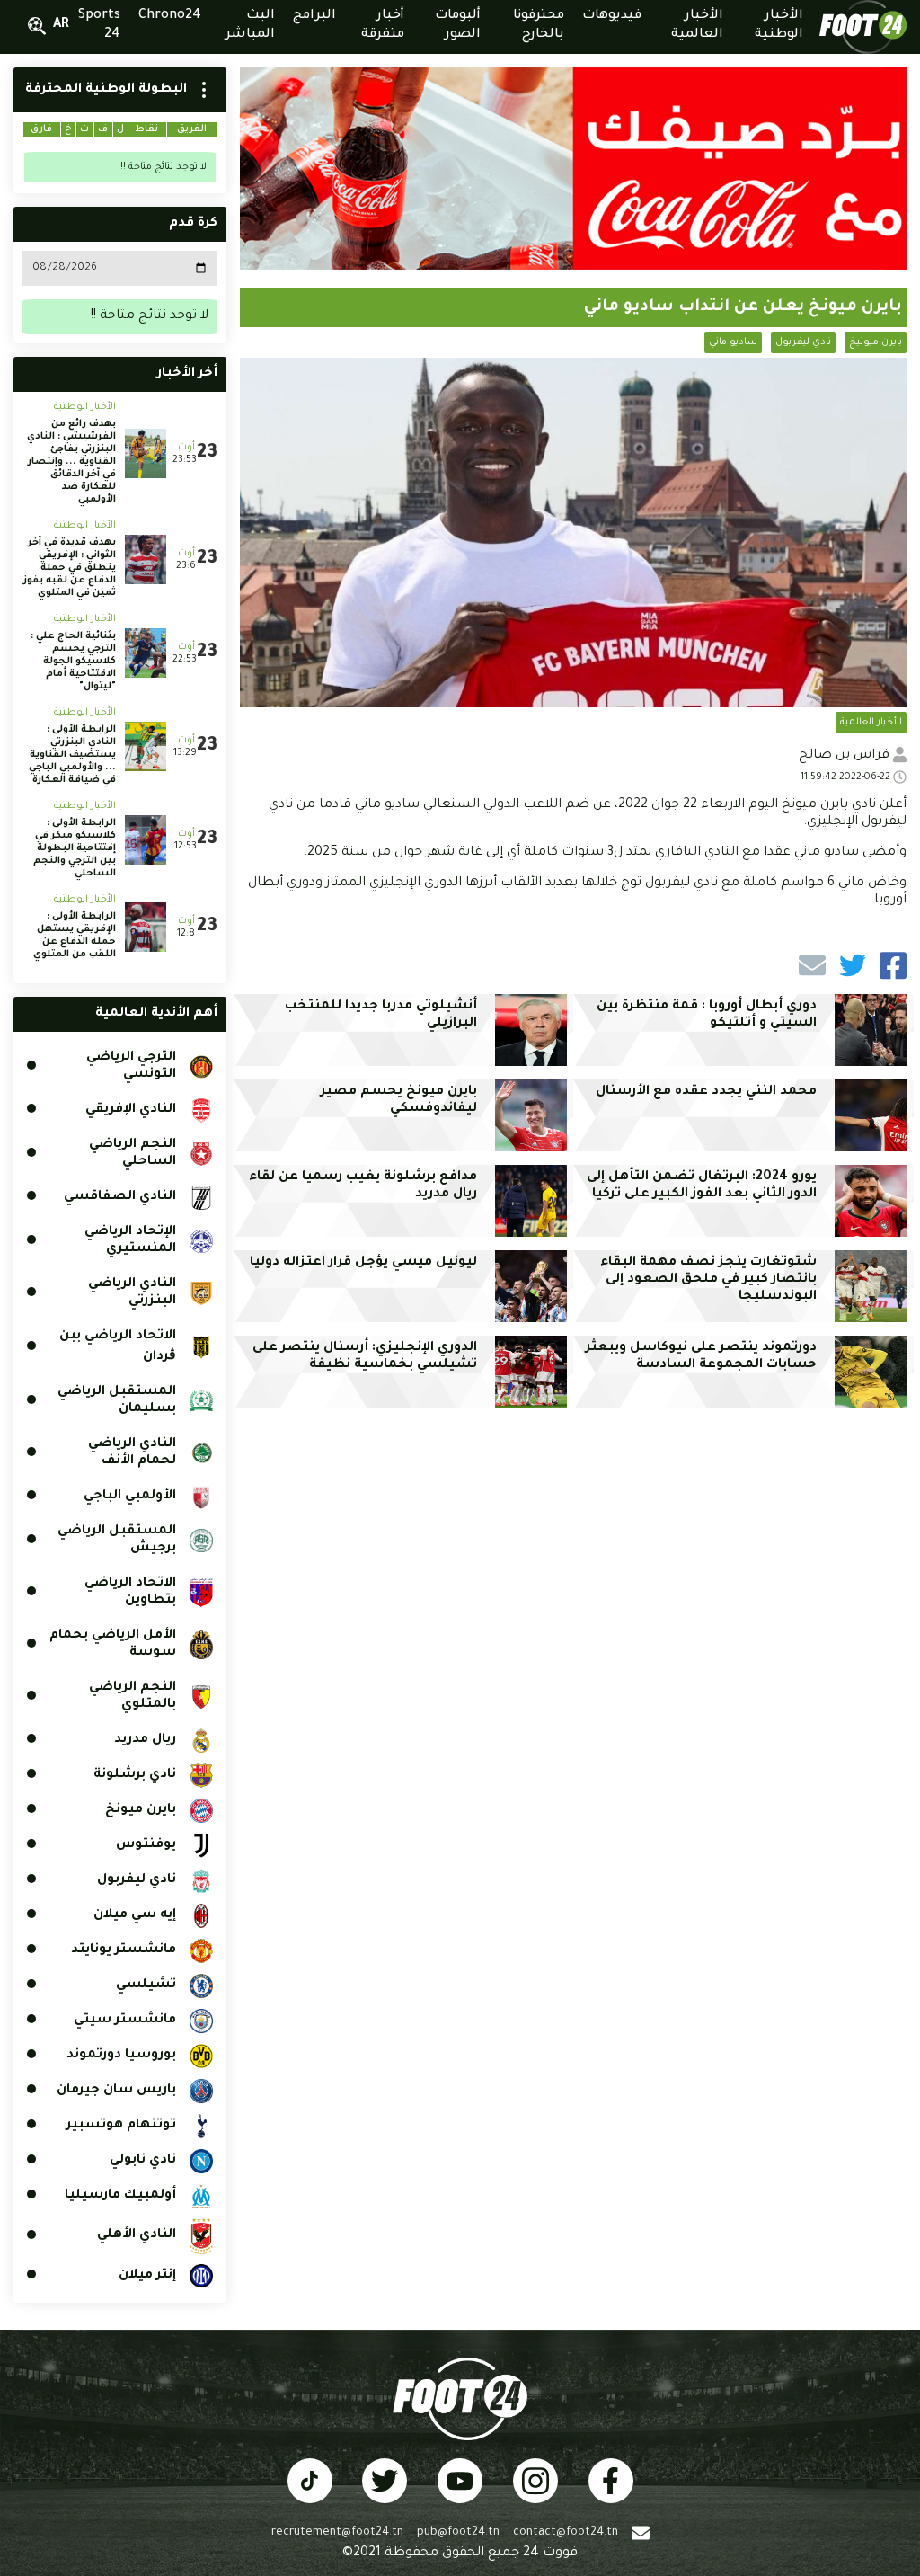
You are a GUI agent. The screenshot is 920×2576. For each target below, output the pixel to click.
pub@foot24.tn (458, 2533)
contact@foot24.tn (566, 2533)
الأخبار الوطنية (85, 407)
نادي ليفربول (803, 342)
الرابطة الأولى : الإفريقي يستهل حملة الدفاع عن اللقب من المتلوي (75, 936)
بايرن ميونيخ (876, 342)
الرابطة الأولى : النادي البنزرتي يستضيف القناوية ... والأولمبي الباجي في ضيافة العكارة (72, 755)
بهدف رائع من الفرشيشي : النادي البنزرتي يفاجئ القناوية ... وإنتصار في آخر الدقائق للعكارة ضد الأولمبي (71, 462)
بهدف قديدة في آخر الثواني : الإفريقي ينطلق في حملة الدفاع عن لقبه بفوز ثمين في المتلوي (70, 568)
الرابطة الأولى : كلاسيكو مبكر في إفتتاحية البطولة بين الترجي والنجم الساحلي (75, 848)
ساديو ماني (733, 342)
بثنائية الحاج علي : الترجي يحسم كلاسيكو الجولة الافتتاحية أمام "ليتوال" (73, 662)
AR (61, 25)
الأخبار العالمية (871, 723)
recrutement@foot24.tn (337, 2533)
